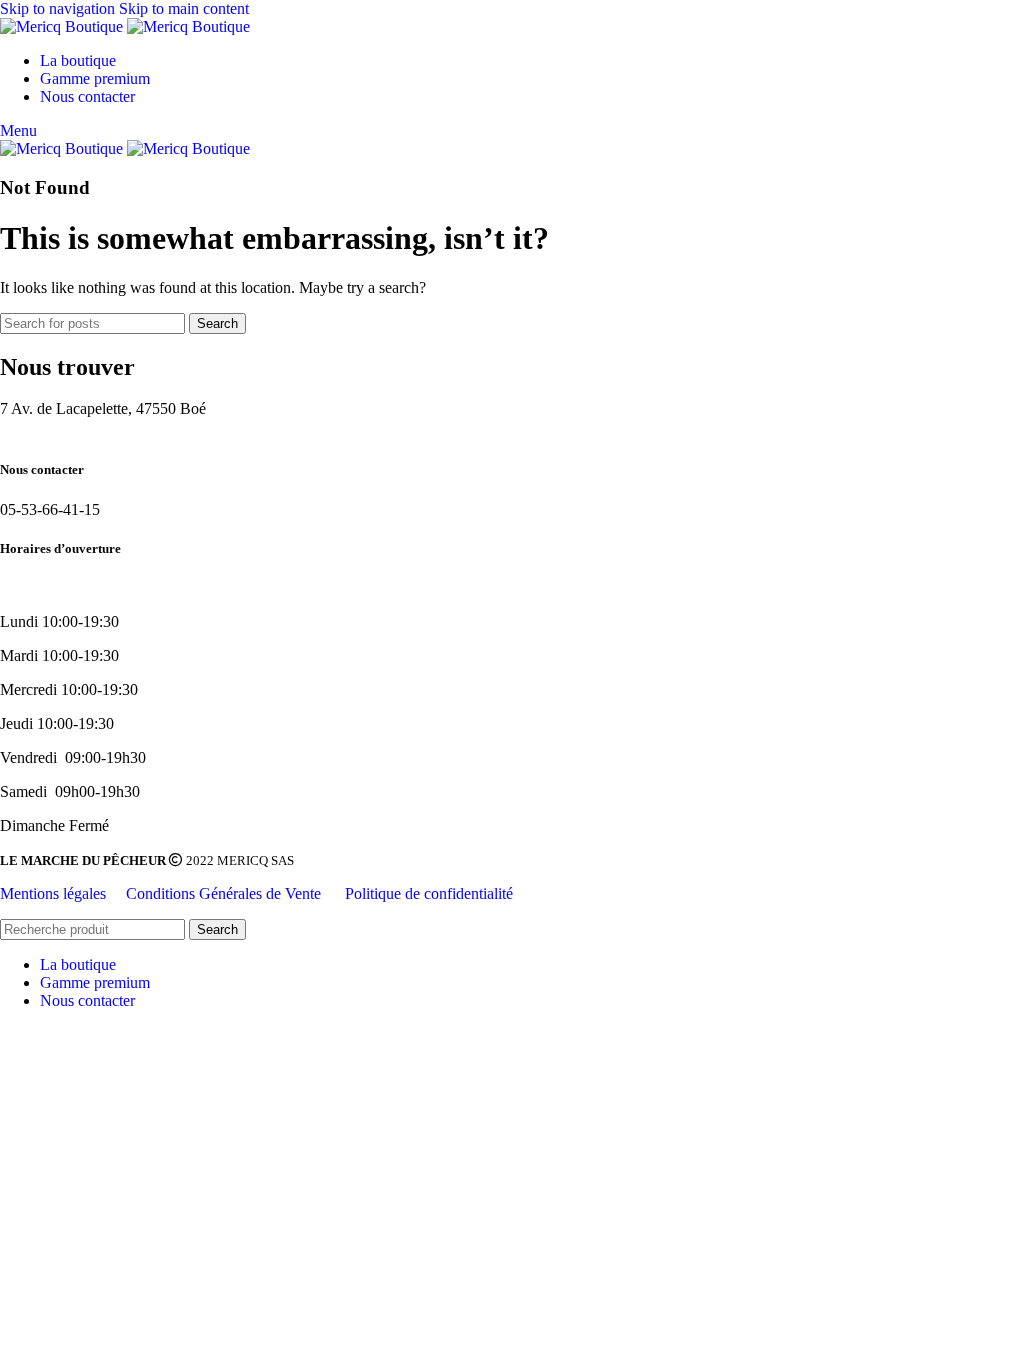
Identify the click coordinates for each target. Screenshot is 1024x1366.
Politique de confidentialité (429, 893)
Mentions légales (53, 893)
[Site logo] (63, 26)
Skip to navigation (59, 8)
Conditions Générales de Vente (225, 893)
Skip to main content (184, 8)
